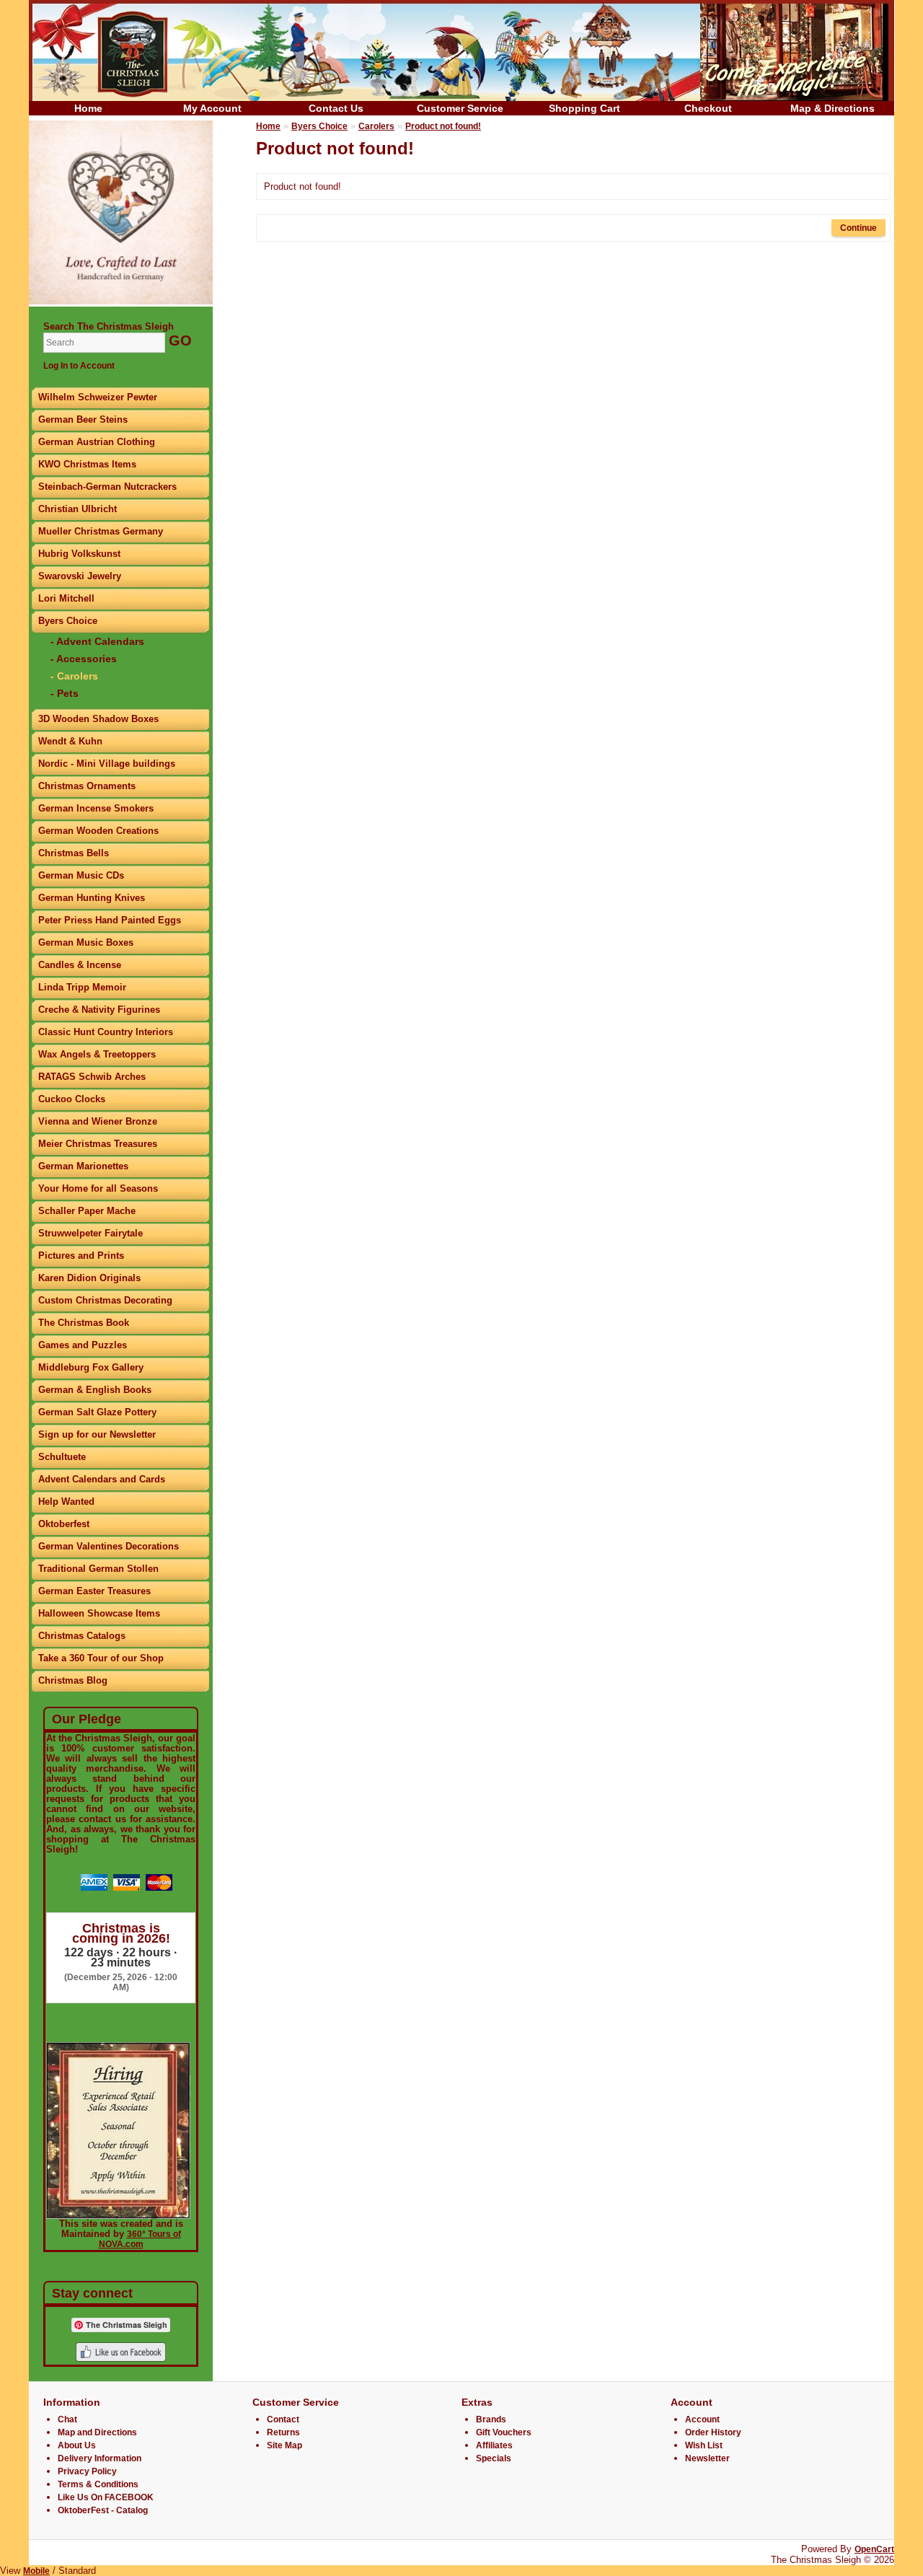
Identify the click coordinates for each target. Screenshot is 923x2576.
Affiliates (494, 2445)
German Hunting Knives (92, 898)
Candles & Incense (80, 965)
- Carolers (74, 676)
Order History (713, 2432)
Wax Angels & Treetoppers (97, 1054)
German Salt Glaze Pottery (97, 1412)
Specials (494, 2458)
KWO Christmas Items (87, 464)
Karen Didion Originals (89, 1278)
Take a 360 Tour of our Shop (101, 1658)
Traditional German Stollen (98, 1569)
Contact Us (336, 108)
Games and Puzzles (83, 1345)
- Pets (65, 693)
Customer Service (460, 108)
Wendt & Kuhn (70, 741)
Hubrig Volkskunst (79, 554)
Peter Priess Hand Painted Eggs (110, 920)
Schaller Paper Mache (87, 1211)
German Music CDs (81, 875)
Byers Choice (68, 621)
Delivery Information (100, 2458)
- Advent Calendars (97, 641)
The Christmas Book (84, 1323)
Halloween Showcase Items (99, 1613)
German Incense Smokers (96, 808)
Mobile (36, 2571)
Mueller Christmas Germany (101, 531)
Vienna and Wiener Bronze (98, 1121)
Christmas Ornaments (87, 786)
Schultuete (62, 1457)
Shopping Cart (584, 108)
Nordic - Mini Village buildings (107, 764)
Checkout (708, 108)
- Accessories (84, 659)
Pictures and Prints (81, 1256)
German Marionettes (83, 1166)
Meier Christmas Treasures (98, 1144)
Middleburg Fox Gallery (91, 1367)
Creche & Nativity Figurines (99, 1010)
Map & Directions (833, 108)
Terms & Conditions (98, 2484)
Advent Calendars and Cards (102, 1479)
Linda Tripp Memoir (82, 987)
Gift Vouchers (504, 2432)
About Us (77, 2445)
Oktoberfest (64, 1524)
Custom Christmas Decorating (105, 1300)
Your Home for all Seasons (98, 1188)
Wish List (704, 2445)
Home (88, 108)
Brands (491, 2419)
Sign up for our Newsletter (97, 1434)
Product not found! (443, 126)
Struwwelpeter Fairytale (90, 1233)
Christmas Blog (73, 1680)
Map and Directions (97, 2432)
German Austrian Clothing (97, 442)
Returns (283, 2432)
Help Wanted (66, 1502)
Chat (67, 2419)
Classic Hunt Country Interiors (106, 1032)
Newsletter (707, 2458)
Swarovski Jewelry (80, 576)
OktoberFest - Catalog (103, 2510)
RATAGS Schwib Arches (92, 1077)
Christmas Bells (74, 853)
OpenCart (874, 2549)
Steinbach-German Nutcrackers (107, 487)
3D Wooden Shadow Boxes (98, 719)
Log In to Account (79, 366)
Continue (858, 228)
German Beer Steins (83, 419)
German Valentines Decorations (109, 1546)
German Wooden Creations (98, 831)
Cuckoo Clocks (72, 1099)
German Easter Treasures (94, 1591)
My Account (212, 108)
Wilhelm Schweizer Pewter (98, 397)
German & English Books (95, 1390)
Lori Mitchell (66, 598)
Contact (283, 2419)
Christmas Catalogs (82, 1636)
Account (702, 2419)
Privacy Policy (87, 2471)
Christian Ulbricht (78, 509)
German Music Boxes (86, 942)
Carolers (376, 126)
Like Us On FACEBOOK (106, 2497)
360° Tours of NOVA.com (140, 2239)
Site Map (284, 2445)
